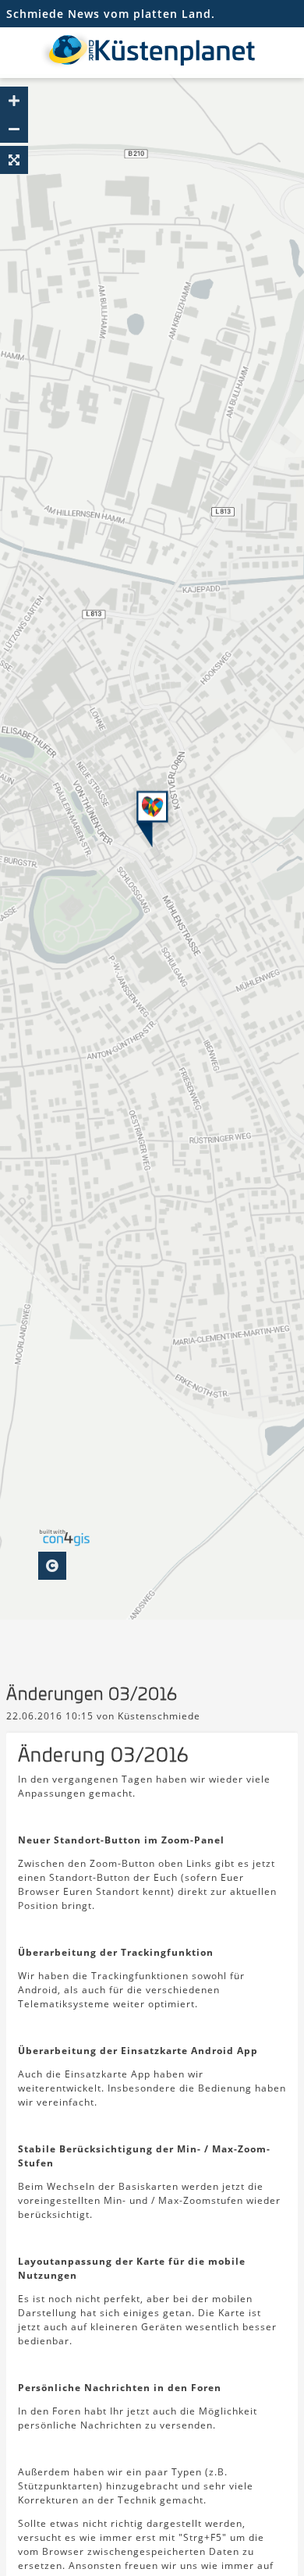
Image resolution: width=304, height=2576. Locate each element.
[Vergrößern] (14, 101)
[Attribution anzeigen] (52, 1566)
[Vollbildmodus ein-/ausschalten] (14, 160)
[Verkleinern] (14, 129)
